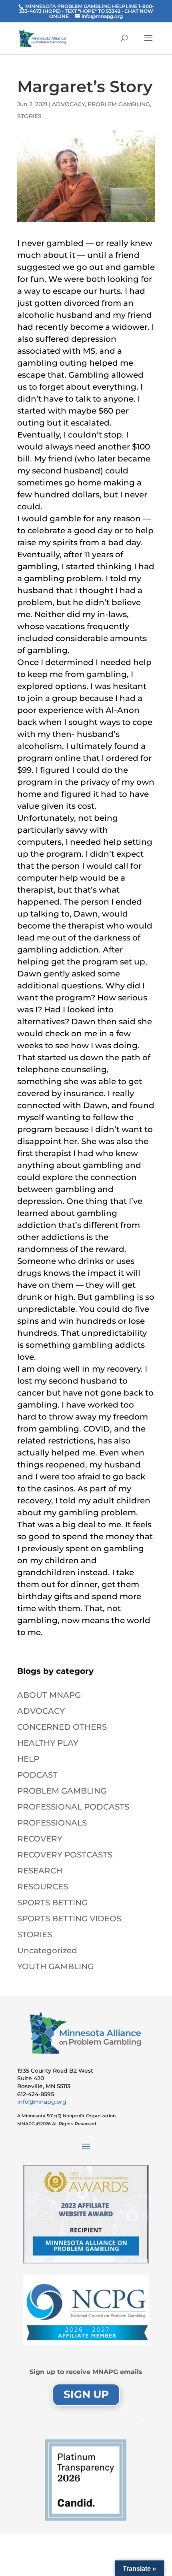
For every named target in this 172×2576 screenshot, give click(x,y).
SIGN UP (86, 2394)
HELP (28, 1759)
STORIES (29, 116)
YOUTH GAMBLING (55, 1966)
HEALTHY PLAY (48, 1743)
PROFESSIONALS (52, 1823)
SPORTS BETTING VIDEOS (69, 1919)
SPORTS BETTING (52, 1903)
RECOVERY (40, 1839)
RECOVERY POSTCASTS (65, 1855)
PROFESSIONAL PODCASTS (73, 1807)
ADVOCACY (68, 104)
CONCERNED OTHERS (62, 1727)
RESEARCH (40, 1871)
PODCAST (37, 1775)
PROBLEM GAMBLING (119, 104)
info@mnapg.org (42, 2102)
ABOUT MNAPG (49, 1695)
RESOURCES (43, 1887)
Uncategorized (47, 1950)
